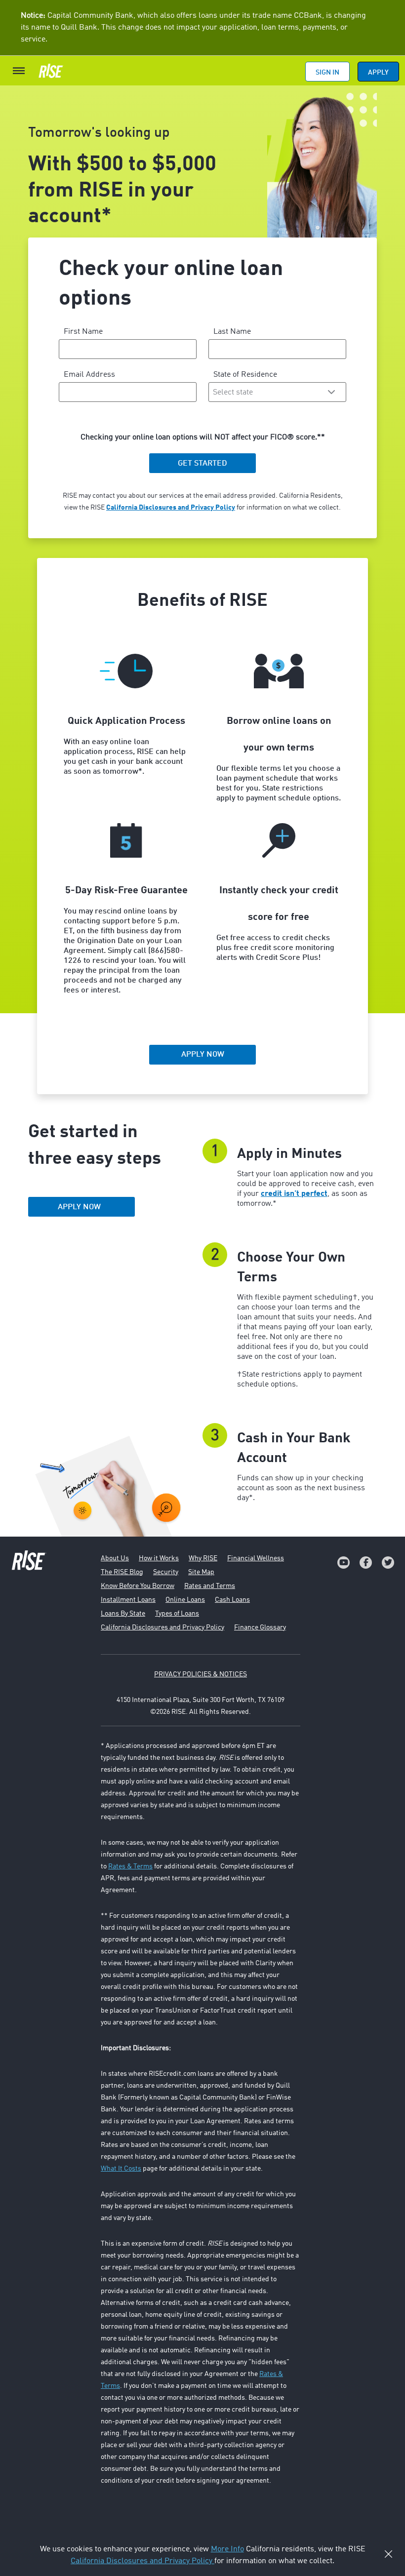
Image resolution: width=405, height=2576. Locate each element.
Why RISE (203, 1558)
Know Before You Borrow (138, 1586)
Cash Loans (232, 1600)
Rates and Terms (210, 1586)
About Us (115, 1558)
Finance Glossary (260, 1627)
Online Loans (185, 1600)
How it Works (159, 1558)
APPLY (378, 73)
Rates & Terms (130, 1866)
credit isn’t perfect (294, 1194)
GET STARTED (202, 464)
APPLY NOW (79, 1207)
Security (166, 1572)
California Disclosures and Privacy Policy (171, 508)
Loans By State (123, 1614)
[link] (344, 1563)
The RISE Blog (122, 1572)
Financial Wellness (256, 1558)
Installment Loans (128, 1600)
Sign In (327, 73)
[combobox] (278, 392)
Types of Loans (177, 1614)
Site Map (201, 1572)
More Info (227, 2549)
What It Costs (121, 2169)
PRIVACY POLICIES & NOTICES (201, 1674)
